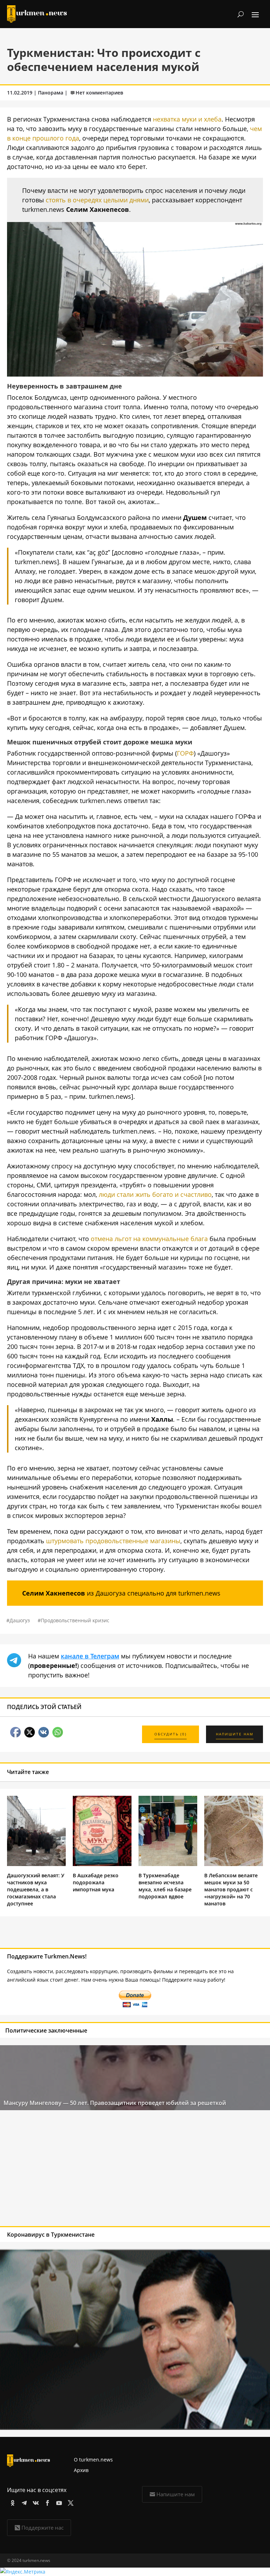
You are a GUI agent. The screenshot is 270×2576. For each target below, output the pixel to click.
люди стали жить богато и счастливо (155, 1194)
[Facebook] (46, 2502)
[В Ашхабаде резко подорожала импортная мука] (102, 1864)
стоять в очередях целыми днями (97, 200)
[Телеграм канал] (23, 2502)
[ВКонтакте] (35, 2502)
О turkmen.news (93, 2460)
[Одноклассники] (11, 2502)
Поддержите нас (43, 2528)
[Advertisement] (108, 2170)
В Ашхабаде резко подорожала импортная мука (96, 1882)
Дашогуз (20, 1620)
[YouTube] (58, 2502)
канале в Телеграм (90, 1656)
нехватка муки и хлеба (187, 119)
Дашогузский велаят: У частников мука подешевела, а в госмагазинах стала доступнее (36, 1889)
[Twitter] (69, 2502)
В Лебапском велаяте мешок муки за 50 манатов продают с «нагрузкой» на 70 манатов (231, 1889)
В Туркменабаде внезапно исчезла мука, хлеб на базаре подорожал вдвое (165, 1886)
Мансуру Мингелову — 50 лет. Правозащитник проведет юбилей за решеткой (115, 2103)
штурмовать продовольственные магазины (113, 1541)
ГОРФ (185, 753)
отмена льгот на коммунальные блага (149, 1239)
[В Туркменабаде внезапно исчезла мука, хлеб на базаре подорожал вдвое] (168, 1864)
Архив (81, 2470)
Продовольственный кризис (75, 1620)
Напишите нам (176, 2494)
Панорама (51, 93)
